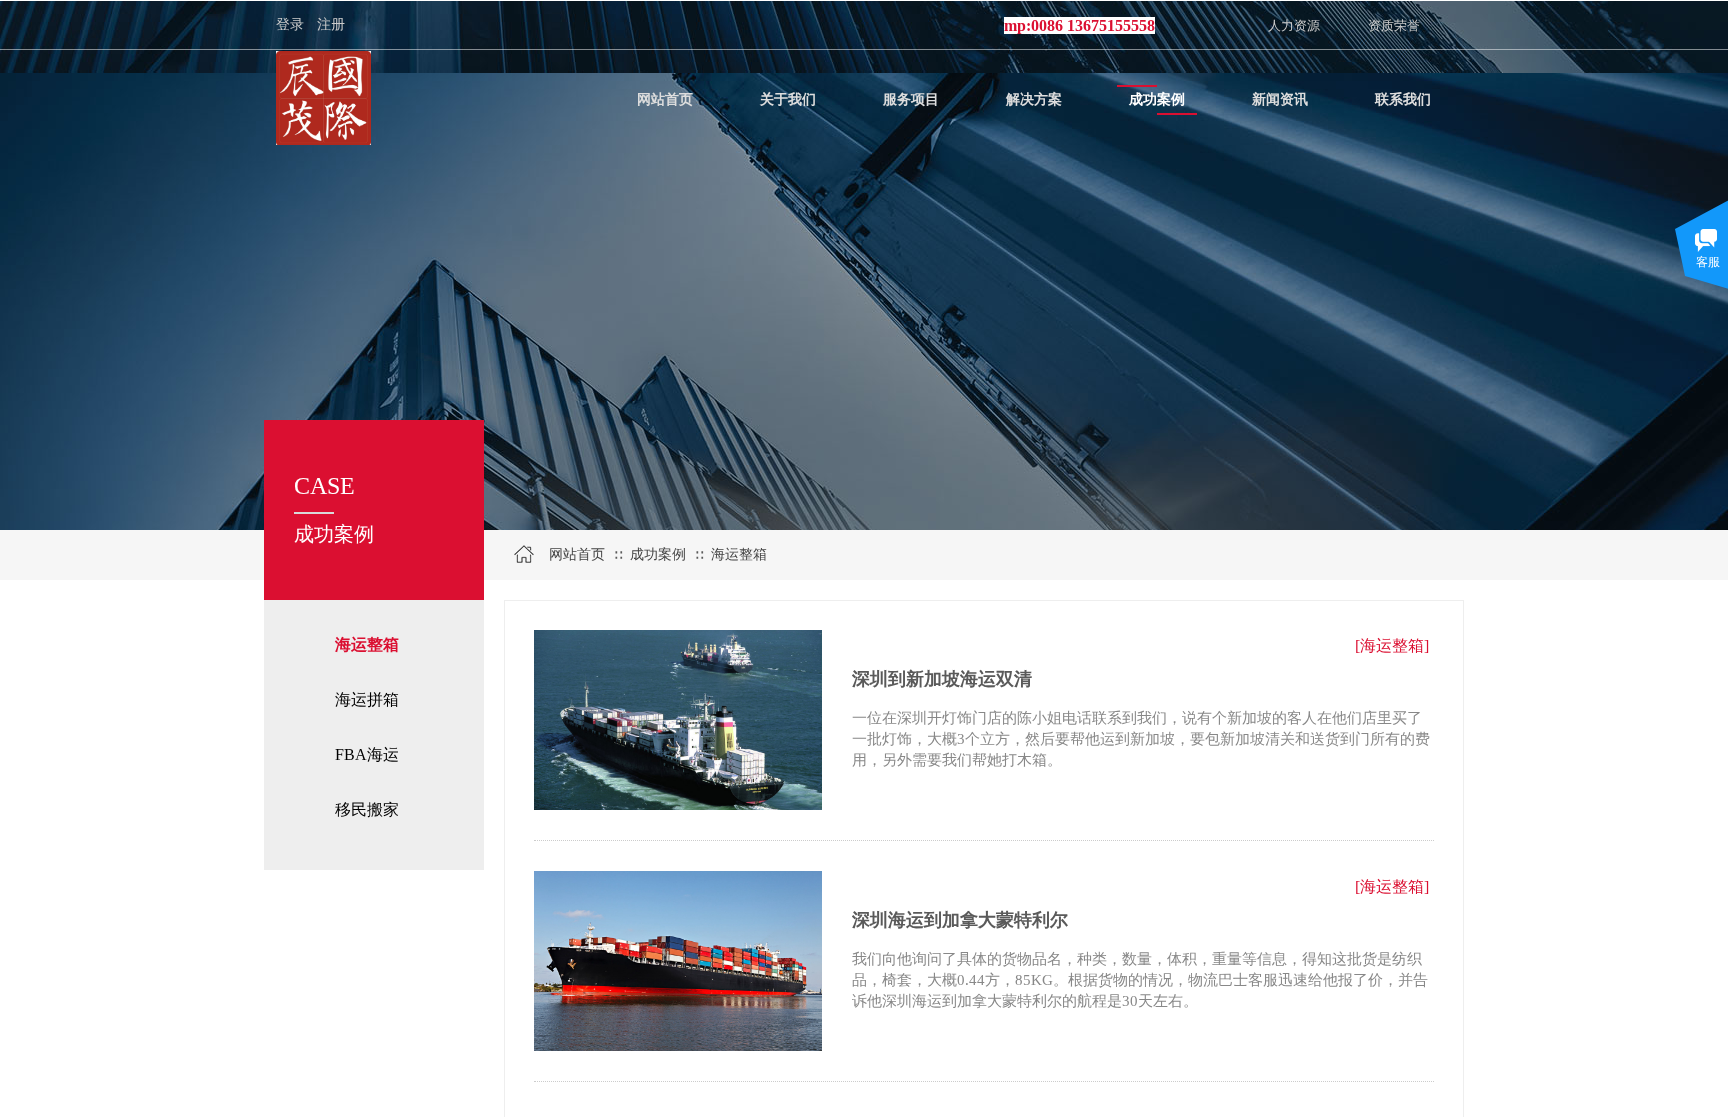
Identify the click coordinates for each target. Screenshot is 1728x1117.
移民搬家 (367, 809)
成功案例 (658, 554)
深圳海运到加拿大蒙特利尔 (960, 920)
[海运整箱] (1392, 645)
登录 (290, 24)
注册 (331, 24)
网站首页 (577, 554)
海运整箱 (367, 644)
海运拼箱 (367, 699)
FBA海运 (367, 754)
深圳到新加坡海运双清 (942, 679)
